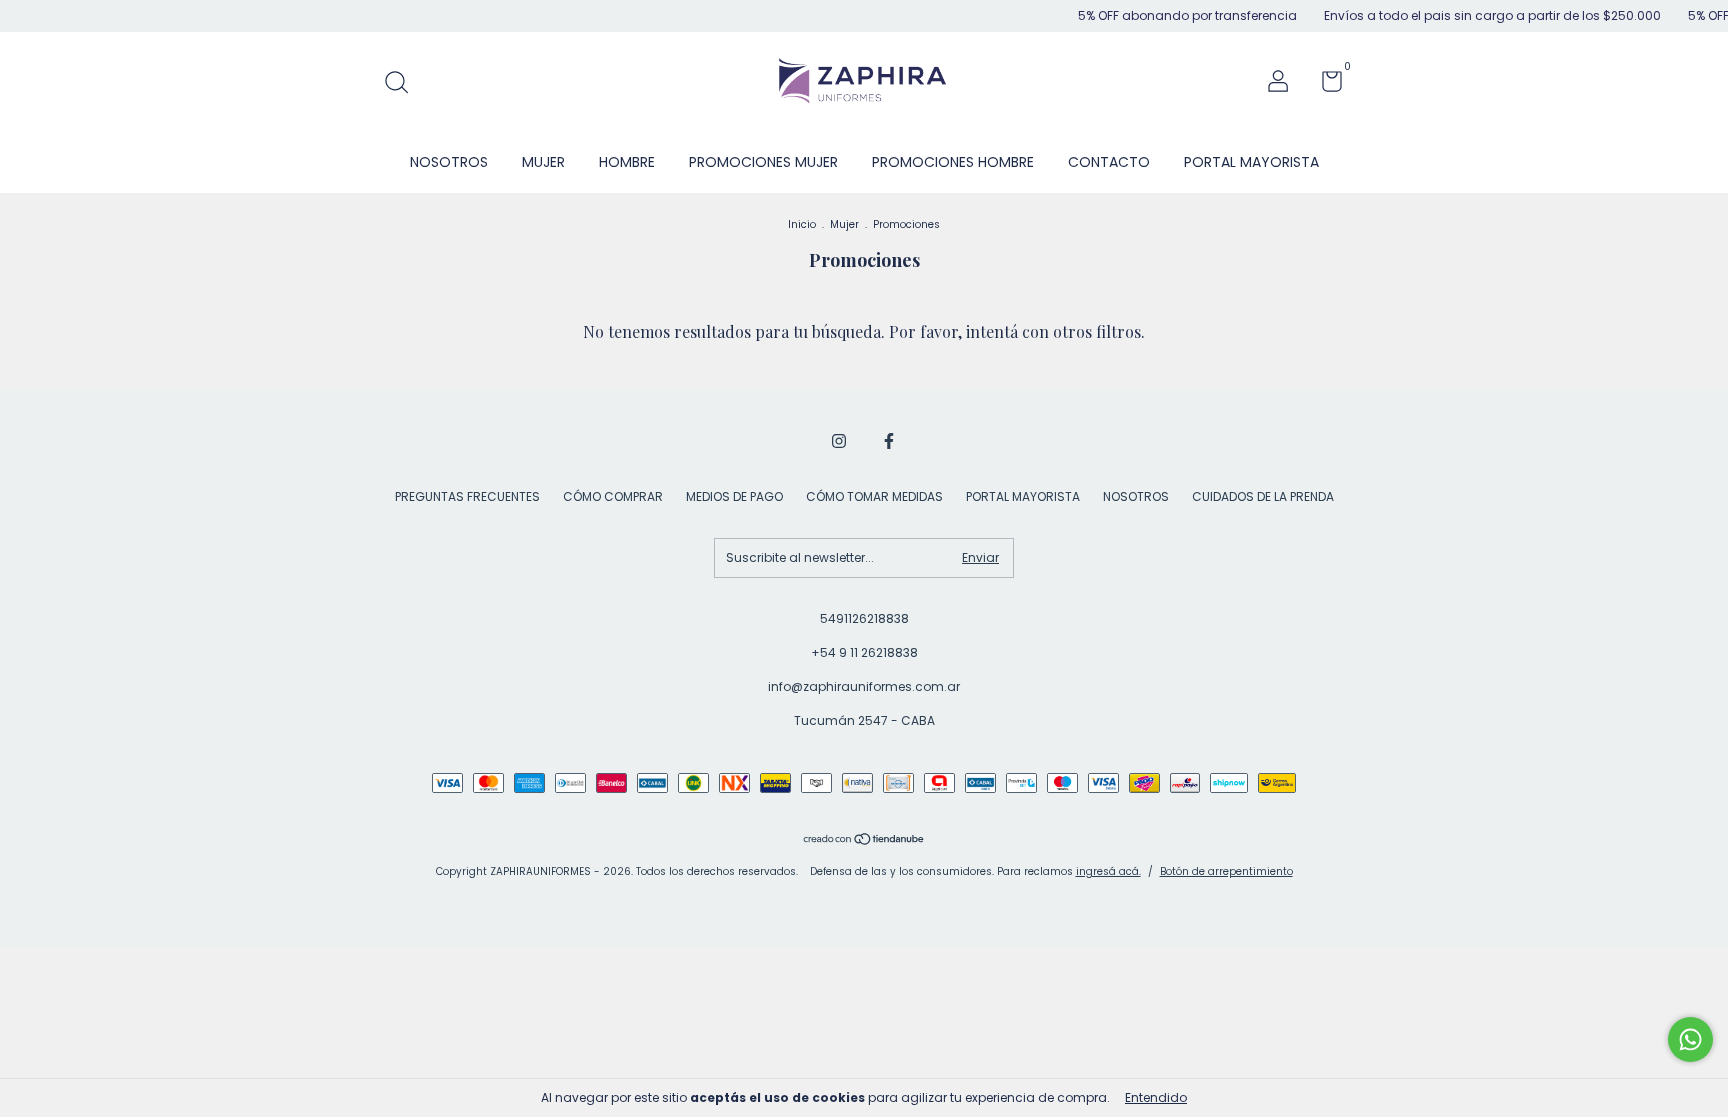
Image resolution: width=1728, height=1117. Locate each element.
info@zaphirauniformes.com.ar (864, 686)
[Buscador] (403, 83)
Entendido (1156, 1097)
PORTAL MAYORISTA (1251, 162)
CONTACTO (1109, 162)
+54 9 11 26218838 (864, 652)
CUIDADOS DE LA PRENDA (1263, 496)
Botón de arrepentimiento (1226, 871)
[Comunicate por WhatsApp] (1690, 1039)
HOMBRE (627, 162)
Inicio (802, 224)
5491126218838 (864, 618)
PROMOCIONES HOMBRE (953, 162)
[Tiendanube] (864, 841)
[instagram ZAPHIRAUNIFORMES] (839, 441)
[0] (1324, 85)
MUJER (543, 162)
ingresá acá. (1108, 871)
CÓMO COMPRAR (613, 496)
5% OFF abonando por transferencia (1171, 15)
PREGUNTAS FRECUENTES (467, 496)
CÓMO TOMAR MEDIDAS (874, 496)
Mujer (844, 224)
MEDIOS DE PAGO (734, 496)
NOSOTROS (449, 162)
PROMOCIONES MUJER (763, 162)
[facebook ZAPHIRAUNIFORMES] (889, 441)
